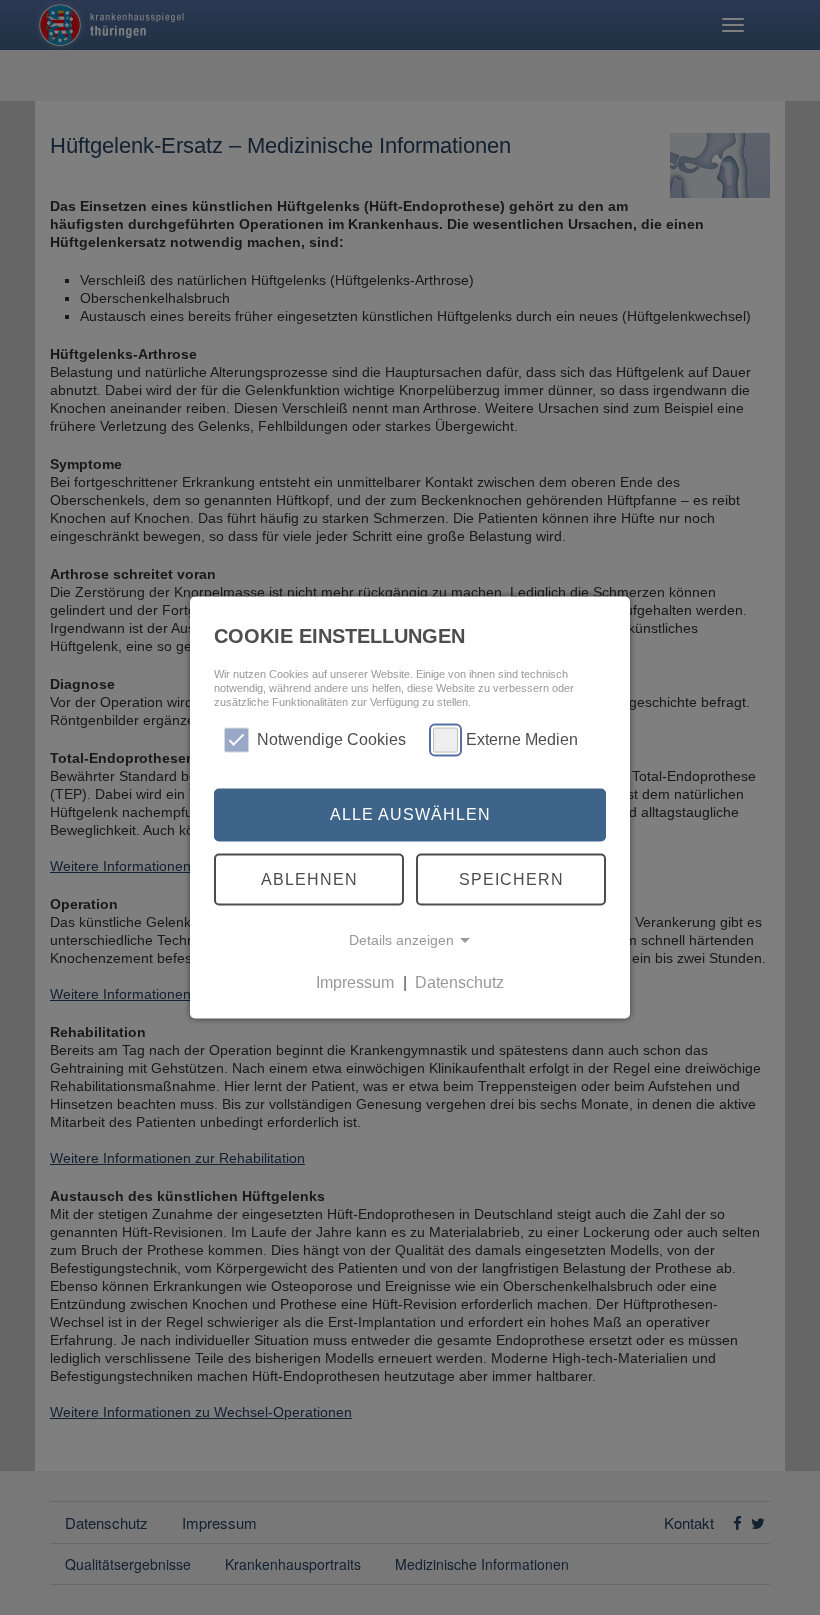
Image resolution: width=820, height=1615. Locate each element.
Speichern (511, 878)
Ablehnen (309, 878)
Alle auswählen (410, 814)
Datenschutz (459, 982)
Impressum (355, 982)
